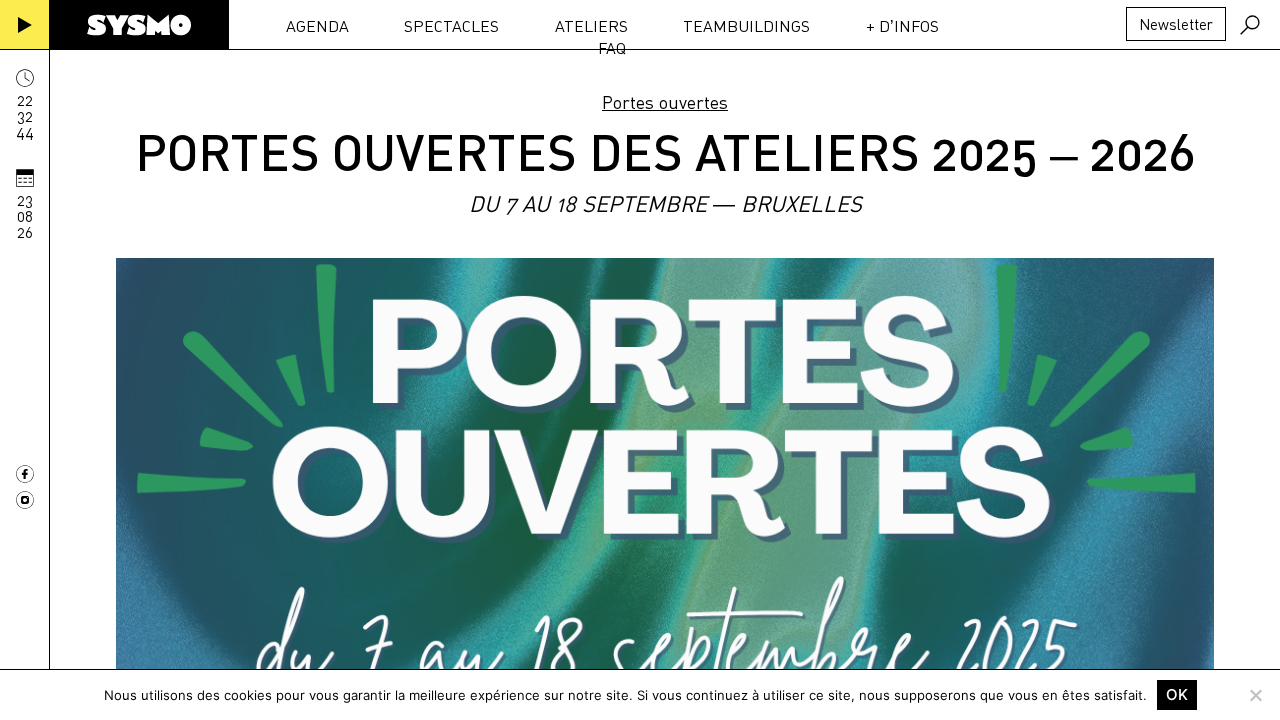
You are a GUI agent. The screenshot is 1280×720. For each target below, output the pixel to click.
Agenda (317, 26)
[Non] (1255, 695)
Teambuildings (746, 26)
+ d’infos (902, 26)
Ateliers (591, 26)
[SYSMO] (139, 25)
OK (1177, 694)
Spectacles (451, 26)
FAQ (612, 48)
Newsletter (1176, 24)
